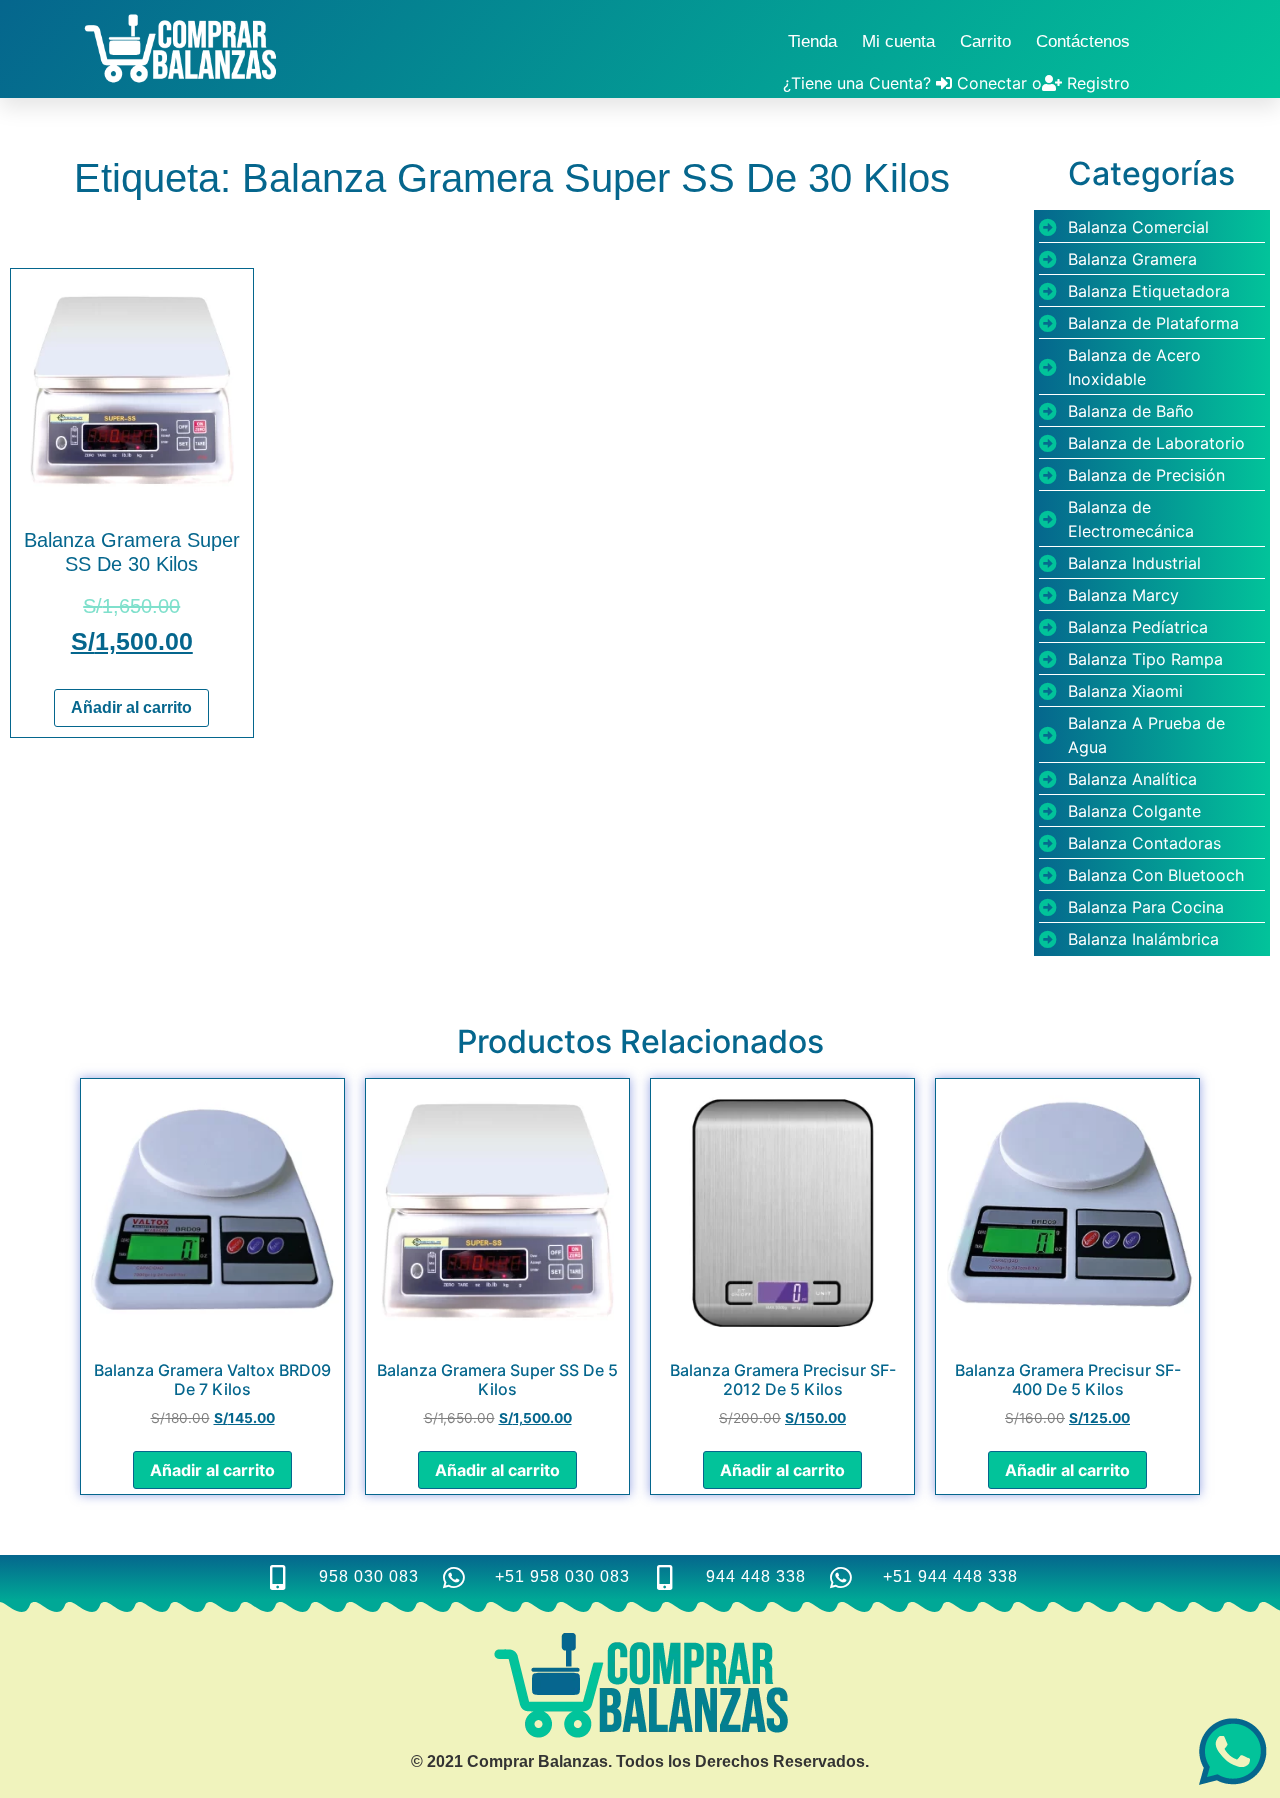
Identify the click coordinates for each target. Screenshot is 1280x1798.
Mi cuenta (898, 41)
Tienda (812, 41)
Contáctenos (1083, 41)
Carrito (985, 41)
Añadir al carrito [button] (131, 707)
